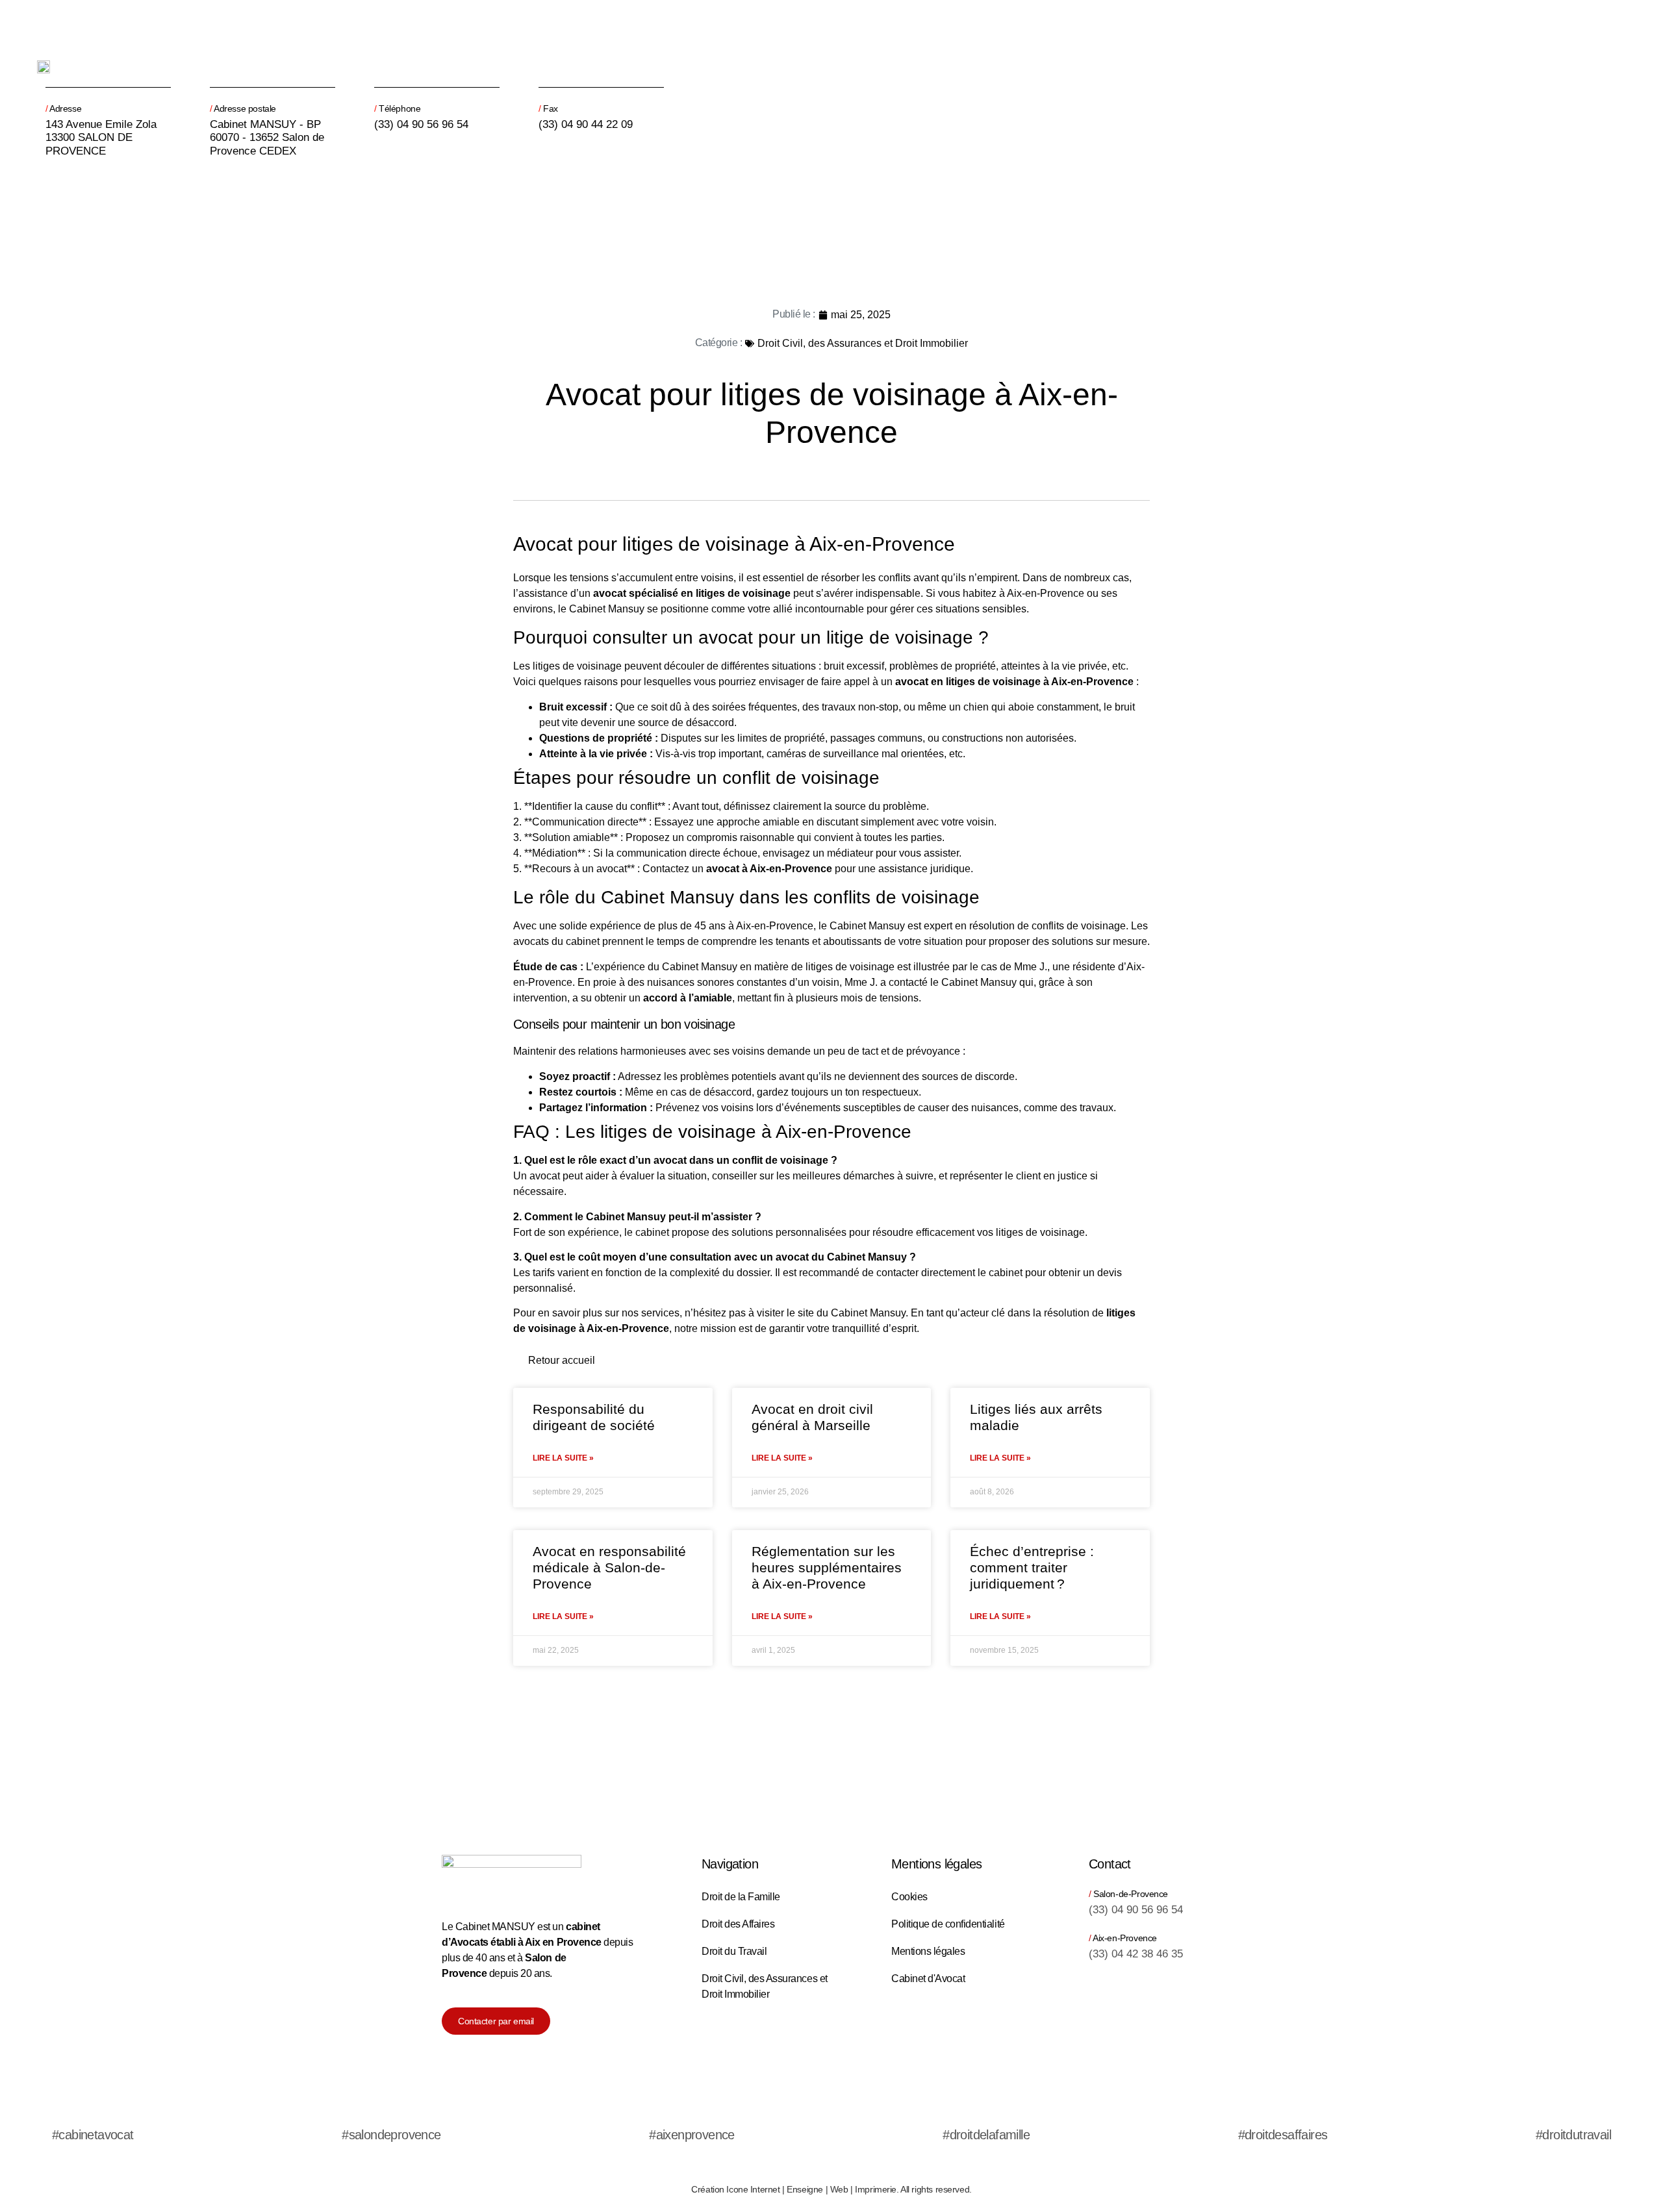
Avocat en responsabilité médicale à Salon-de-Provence (609, 1567)
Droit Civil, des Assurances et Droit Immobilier (863, 343)
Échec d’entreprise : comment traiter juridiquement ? (1032, 1567)
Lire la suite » (563, 1458)
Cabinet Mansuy (607, 609)
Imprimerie (876, 2189)
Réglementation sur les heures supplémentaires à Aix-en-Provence (827, 1567)
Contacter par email (496, 2021)
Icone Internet (753, 2189)
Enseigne (805, 2189)
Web (839, 2189)
